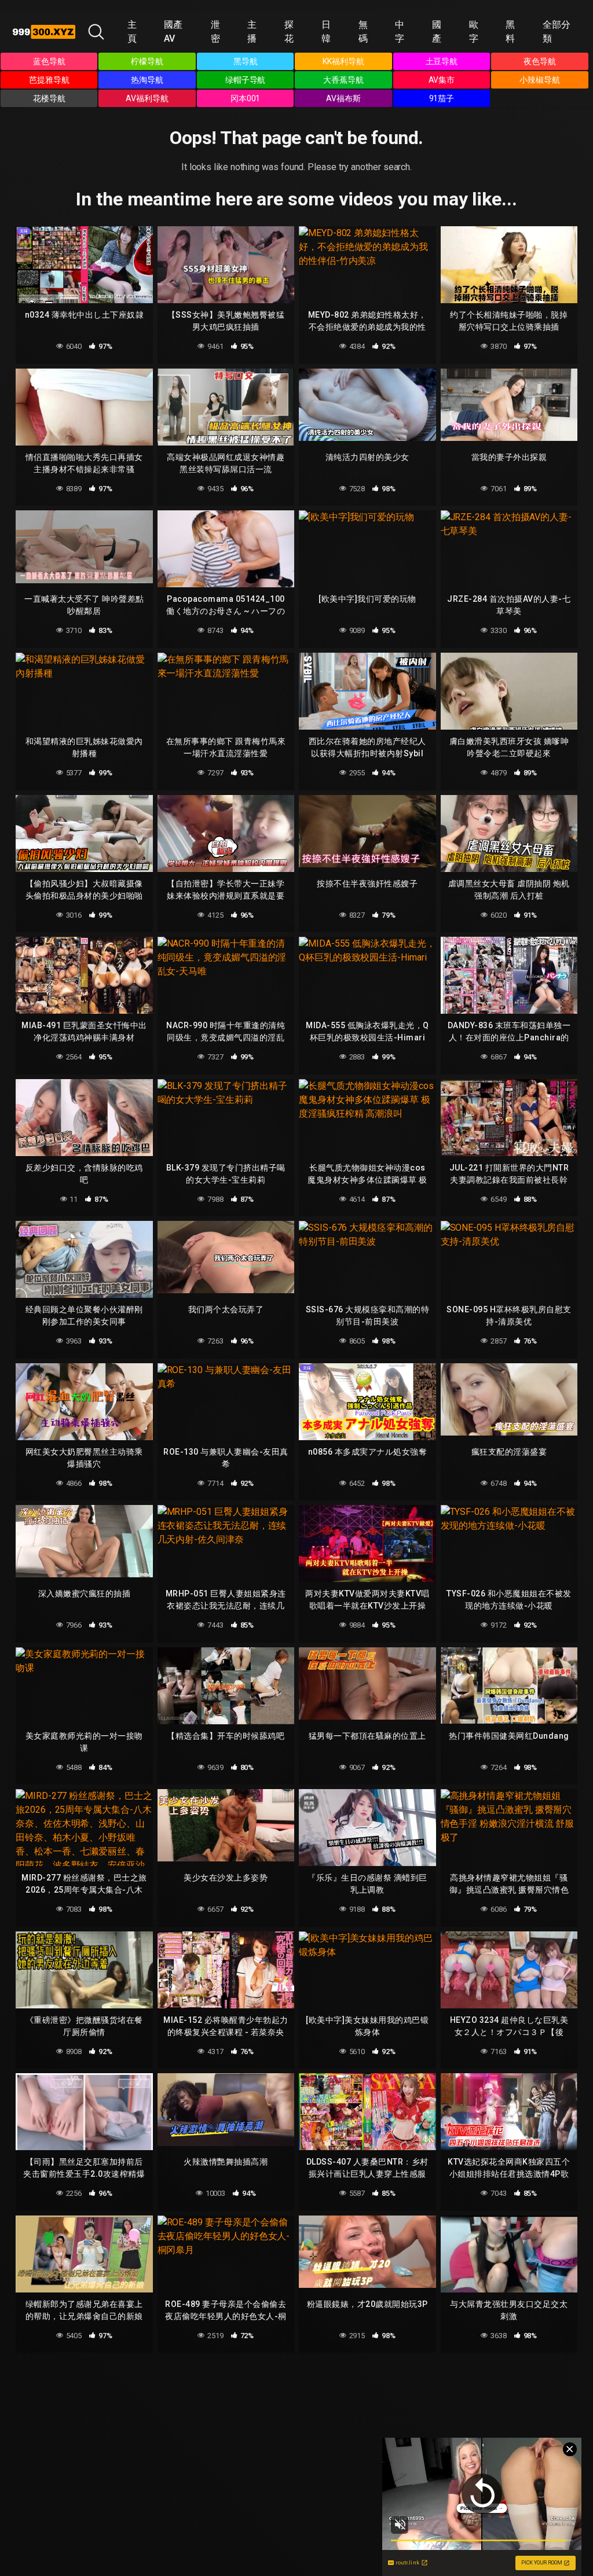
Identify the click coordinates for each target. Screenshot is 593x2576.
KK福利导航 (343, 61)
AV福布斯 (343, 98)
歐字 (474, 32)
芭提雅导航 (49, 80)
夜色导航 (540, 61)
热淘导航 (147, 80)
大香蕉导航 (343, 80)
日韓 (326, 32)
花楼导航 (49, 98)
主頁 (132, 32)
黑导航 (246, 61)
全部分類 (557, 32)
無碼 (363, 32)
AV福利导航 (147, 98)
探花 (289, 32)
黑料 (510, 32)
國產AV (173, 32)
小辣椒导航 (540, 80)
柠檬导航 (147, 61)
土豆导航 (442, 61)
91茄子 (442, 98)
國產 (437, 32)
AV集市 (442, 80)
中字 (400, 32)
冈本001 (246, 98)
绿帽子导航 (246, 80)
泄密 (215, 32)
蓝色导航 (49, 61)
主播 (252, 32)
